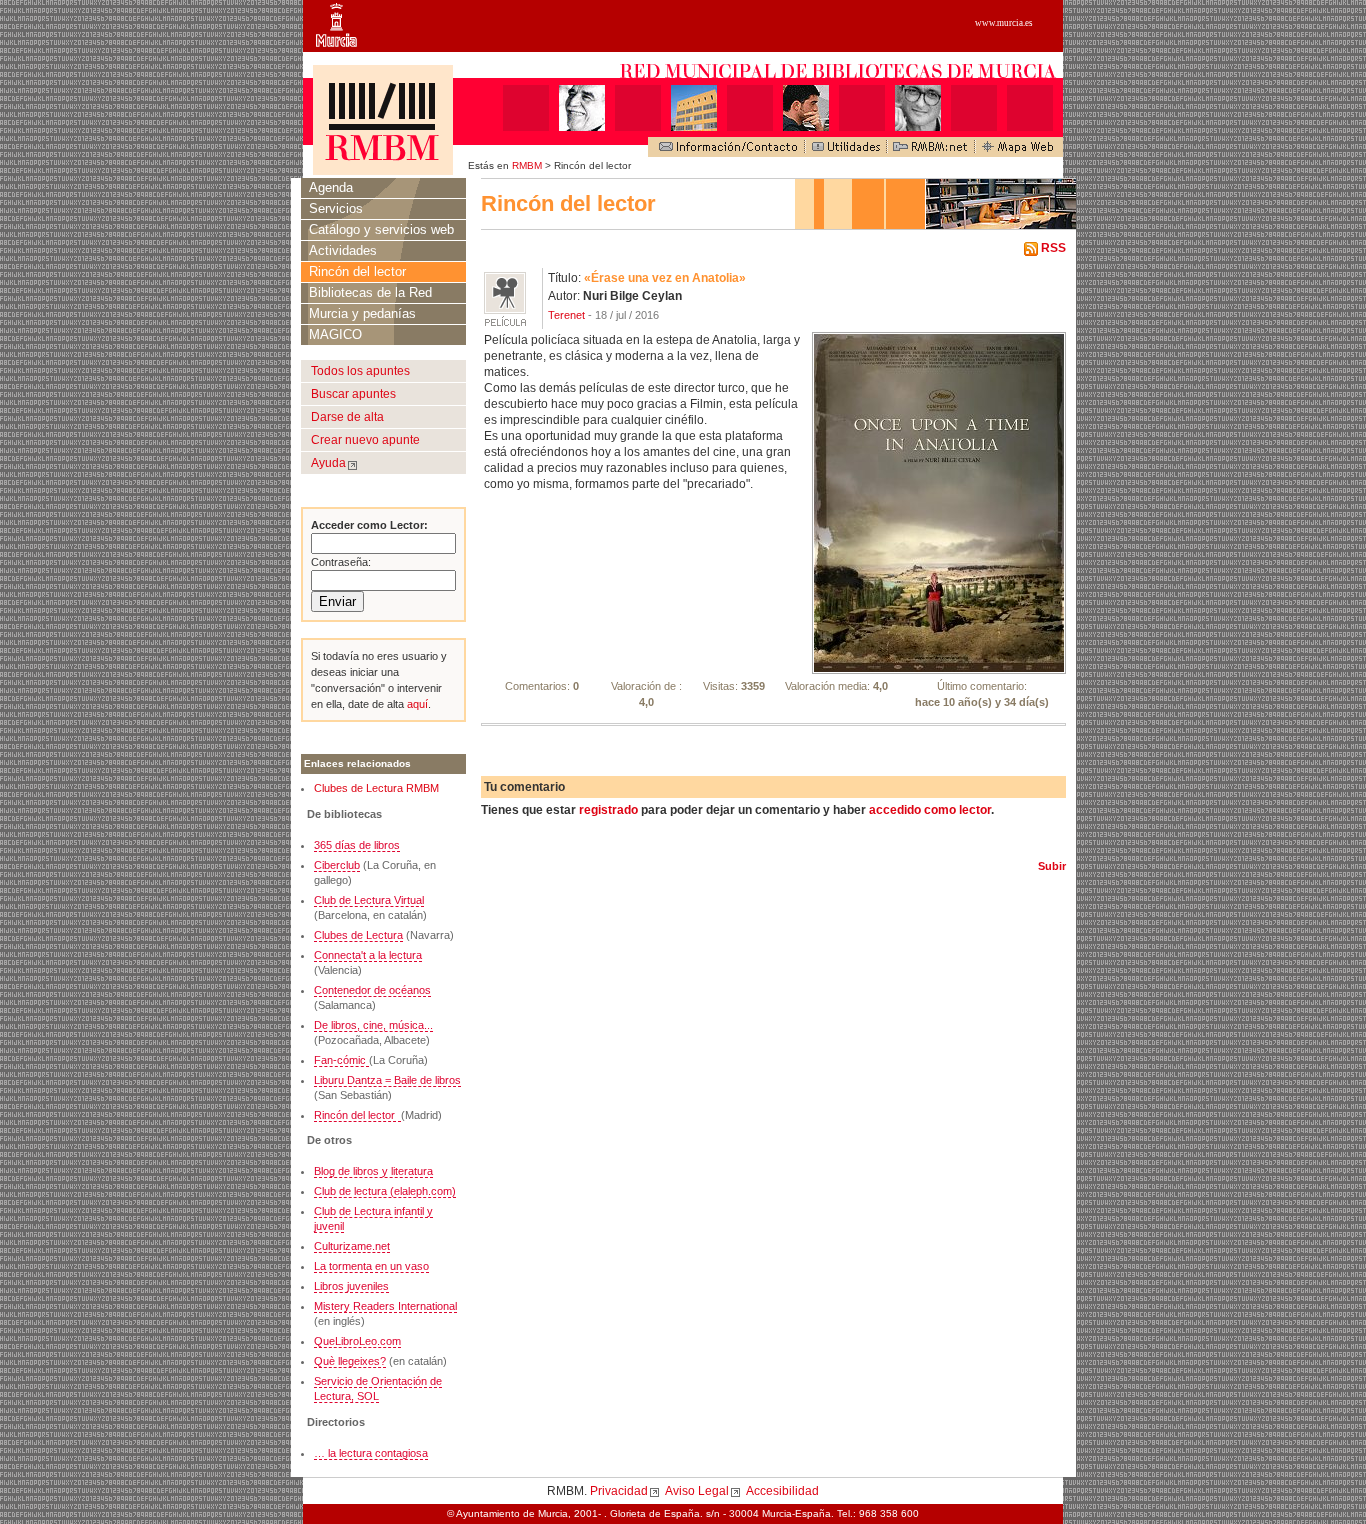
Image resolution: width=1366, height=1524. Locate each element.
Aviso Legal (697, 1491)
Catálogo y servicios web (381, 229)
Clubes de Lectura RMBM (376, 788)
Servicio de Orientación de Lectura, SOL (378, 1388)
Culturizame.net (352, 1246)
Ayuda (328, 463)
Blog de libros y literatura (373, 1171)
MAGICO (335, 334)
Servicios (336, 208)
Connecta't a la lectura (368, 955)
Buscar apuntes (353, 394)
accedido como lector (930, 810)
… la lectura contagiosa (371, 1453)
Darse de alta (347, 417)
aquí (416, 704)
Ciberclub (337, 865)
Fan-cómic (341, 1060)
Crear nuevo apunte (365, 440)
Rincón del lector (357, 271)
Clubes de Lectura (358, 935)
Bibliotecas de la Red (370, 292)
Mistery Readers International (385, 1306)
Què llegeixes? (350, 1361)
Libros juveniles (351, 1286)
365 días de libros (357, 845)
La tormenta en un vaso (371, 1266)
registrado (608, 810)
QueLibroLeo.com (357, 1341)
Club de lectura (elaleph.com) (385, 1191)
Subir (1052, 866)
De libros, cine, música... (373, 1025)
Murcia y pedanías (362, 313)
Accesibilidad (782, 1491)
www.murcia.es (1004, 23)
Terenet (566, 315)
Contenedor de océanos (372, 990)
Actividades (343, 250)
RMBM (527, 165)
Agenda (331, 187)
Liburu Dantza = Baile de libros (387, 1080)
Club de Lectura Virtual (369, 900)
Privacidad (619, 1491)
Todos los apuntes (360, 371)
